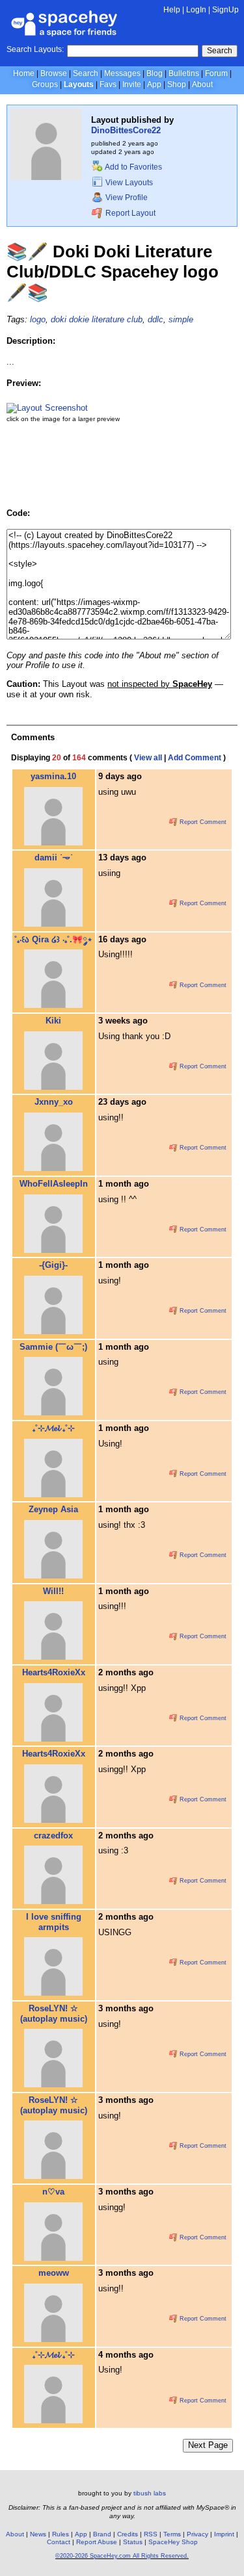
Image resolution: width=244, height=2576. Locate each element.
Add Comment (195, 758)
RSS (151, 2534)
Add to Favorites (133, 167)
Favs (108, 84)
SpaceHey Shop (173, 2542)
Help (172, 10)
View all (148, 758)
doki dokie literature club (97, 319)
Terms (172, 2534)
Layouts (79, 84)
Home (24, 73)
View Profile (126, 198)
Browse (54, 73)
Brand (102, 2534)
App (154, 84)
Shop (177, 84)
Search (220, 51)
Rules (61, 2534)
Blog (155, 73)
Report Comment (202, 822)
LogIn (196, 10)
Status (133, 2542)
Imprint (224, 2534)
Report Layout (129, 213)
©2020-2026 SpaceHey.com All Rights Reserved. (122, 2556)
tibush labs (150, 2493)
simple (181, 319)
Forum (216, 73)
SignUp (225, 10)
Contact (59, 2542)
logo (38, 319)
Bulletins (184, 73)
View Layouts (128, 183)
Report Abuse (97, 2542)
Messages (122, 73)
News (38, 2534)
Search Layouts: (35, 49)
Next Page (208, 2445)
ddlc (156, 319)
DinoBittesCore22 (126, 130)
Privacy (197, 2534)
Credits (128, 2534)
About (202, 84)
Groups (45, 84)
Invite (132, 84)
